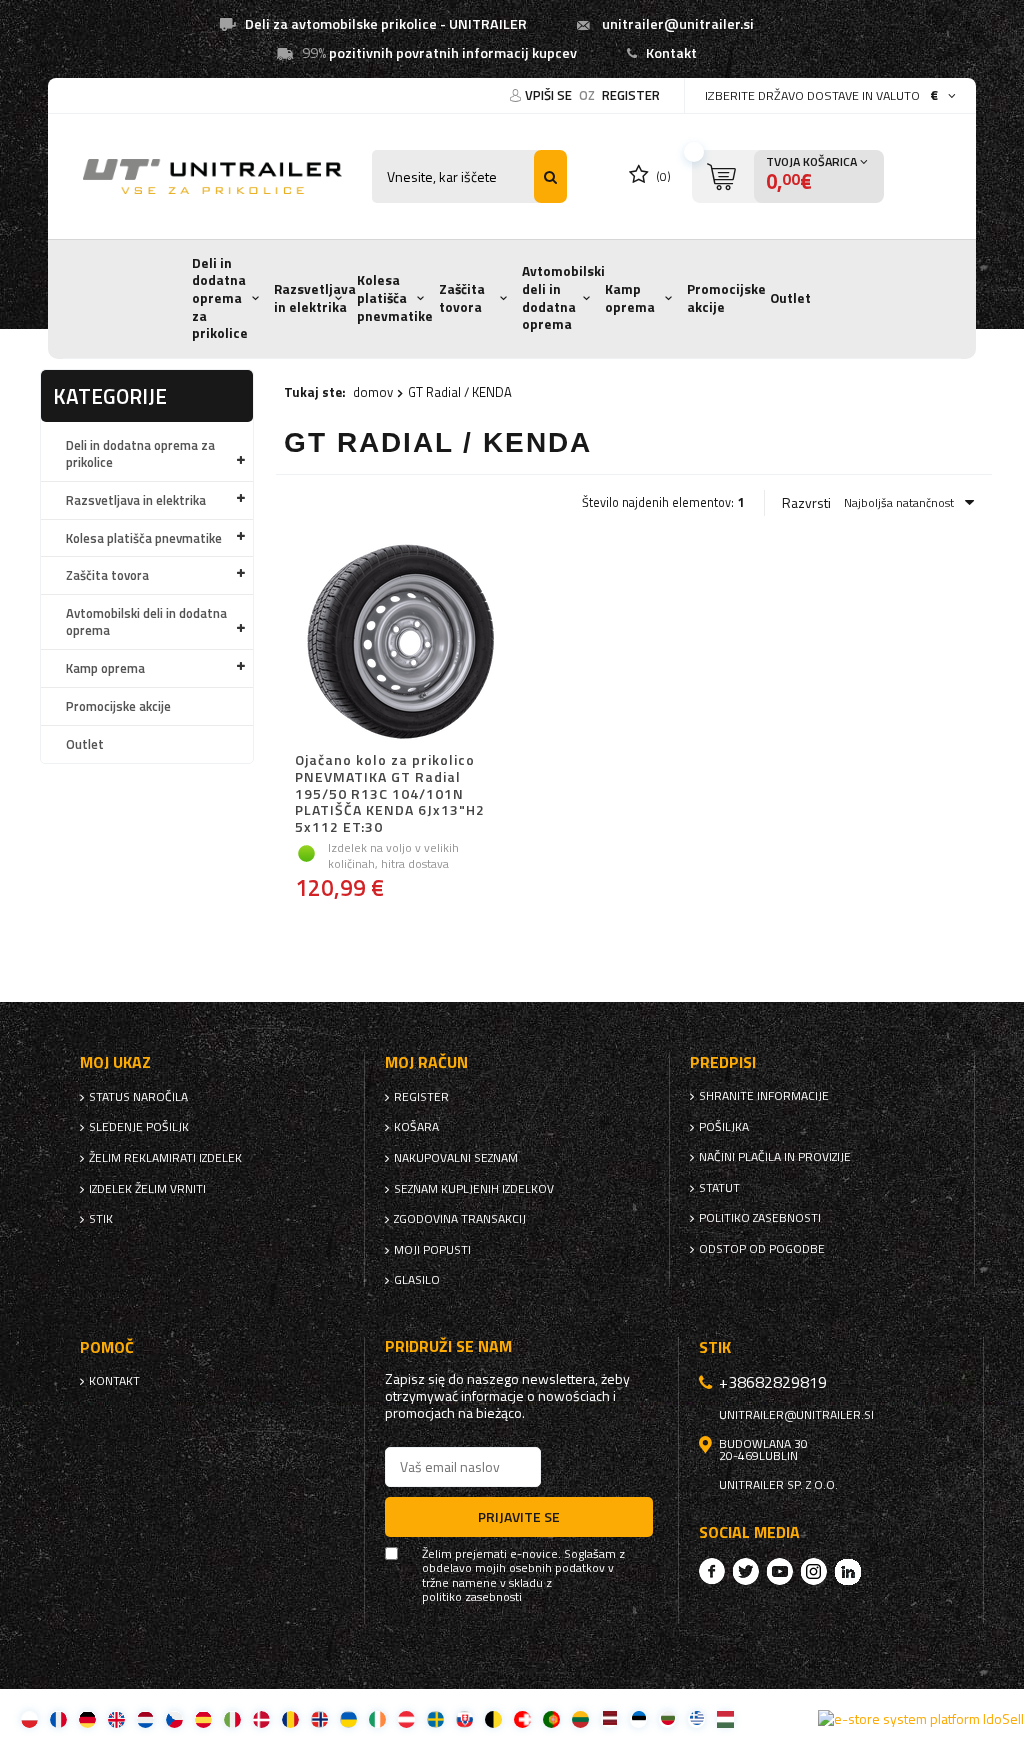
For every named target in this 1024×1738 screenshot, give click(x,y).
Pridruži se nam (448, 1346)
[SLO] (464, 1718)
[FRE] (58, 1718)
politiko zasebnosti (760, 1218)
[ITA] (232, 1718)
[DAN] (261, 1718)
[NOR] (319, 1718)
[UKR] (348, 1718)
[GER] (87, 1718)
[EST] (638, 1718)
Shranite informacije (764, 1096)
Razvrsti (806, 503)
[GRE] (696, 1718)
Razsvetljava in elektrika (315, 298)
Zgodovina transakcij (460, 1219)
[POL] (29, 1718)
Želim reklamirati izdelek (165, 1158)
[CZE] (174, 1718)
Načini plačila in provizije (775, 1157)
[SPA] (203, 1718)
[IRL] (377, 1718)
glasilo (417, 1280)
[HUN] (725, 1718)
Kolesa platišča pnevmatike (395, 297)
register (631, 95)
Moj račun (426, 1062)
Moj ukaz (115, 1062)
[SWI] (522, 1718)
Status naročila (138, 1097)
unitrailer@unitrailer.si (678, 24)
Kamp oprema (630, 298)
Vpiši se (550, 95)
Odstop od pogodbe (762, 1249)
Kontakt (671, 53)
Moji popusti (432, 1250)
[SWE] (435, 1718)
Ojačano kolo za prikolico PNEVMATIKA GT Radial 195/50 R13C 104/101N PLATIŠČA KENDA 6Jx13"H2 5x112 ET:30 (390, 794)
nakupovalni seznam (456, 1158)
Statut (719, 1188)
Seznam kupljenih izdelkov (474, 1189)
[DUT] (145, 1718)
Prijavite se (519, 1516)
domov (373, 392)
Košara (416, 1127)
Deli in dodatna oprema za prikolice (220, 298)
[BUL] (667, 1718)
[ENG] (116, 1718)
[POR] (551, 1718)
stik (101, 1219)
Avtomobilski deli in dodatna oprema (563, 297)
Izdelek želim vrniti (147, 1189)
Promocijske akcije (726, 298)
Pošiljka (724, 1127)
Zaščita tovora (462, 298)
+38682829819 (773, 1382)
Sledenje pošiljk (139, 1127)
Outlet (790, 298)
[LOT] (609, 1718)
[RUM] (290, 1718)
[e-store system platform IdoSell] (921, 1719)
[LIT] (580, 1718)
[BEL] (493, 1718)
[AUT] (406, 1718)
